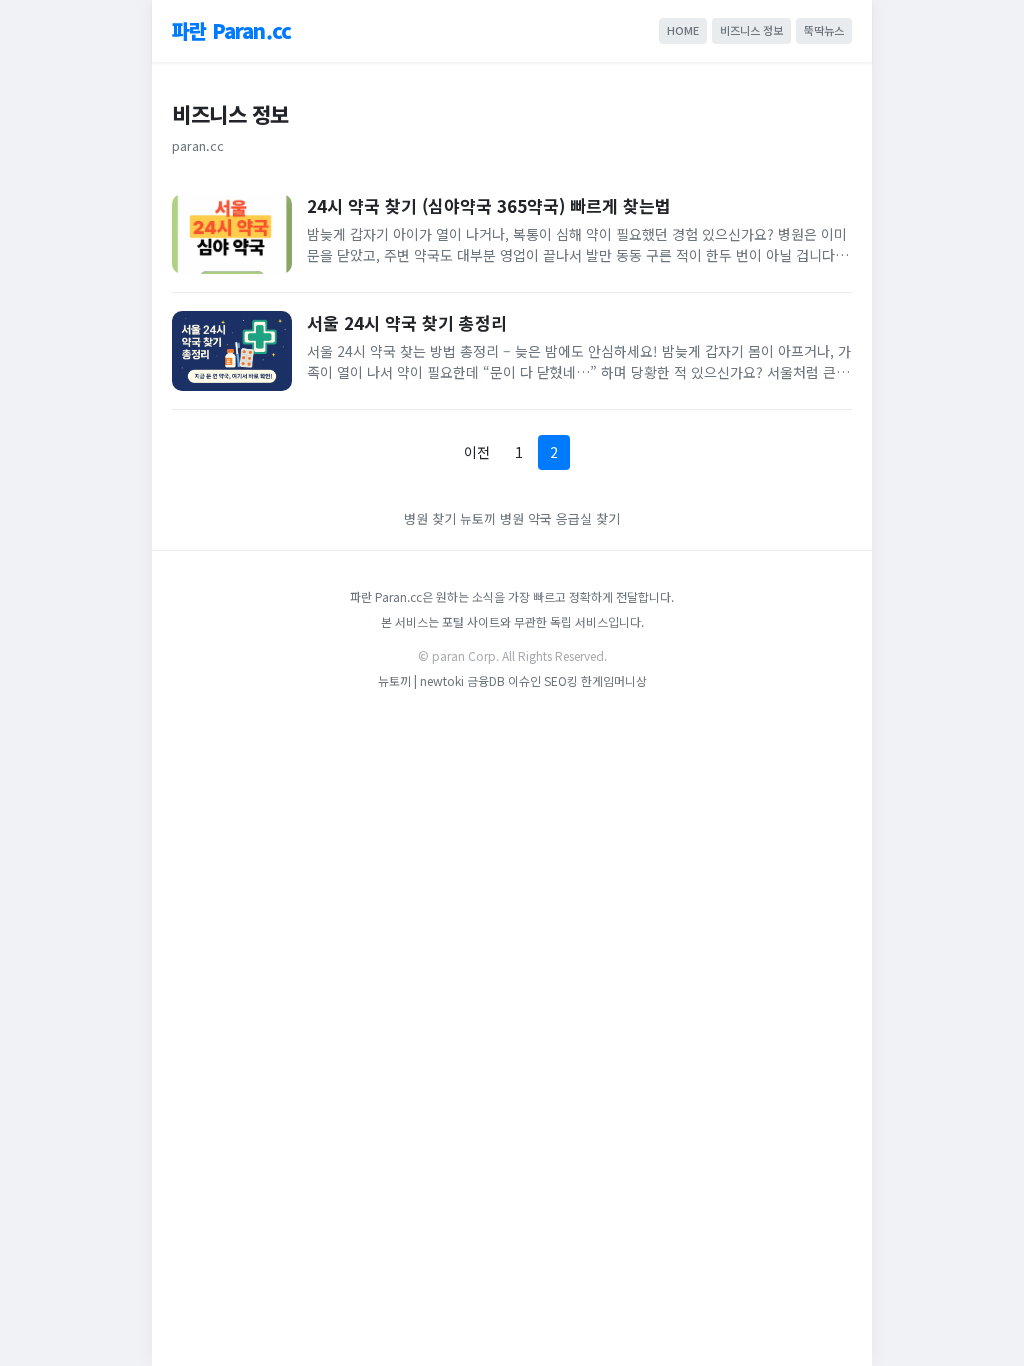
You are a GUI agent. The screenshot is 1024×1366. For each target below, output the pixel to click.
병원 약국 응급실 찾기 (560, 518)
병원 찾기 (430, 518)
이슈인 (524, 680)
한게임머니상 (614, 680)
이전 (477, 452)
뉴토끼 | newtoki (422, 680)
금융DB (486, 680)
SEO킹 (561, 680)
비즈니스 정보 (751, 30)
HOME (683, 30)
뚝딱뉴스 (824, 30)
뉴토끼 (478, 518)
